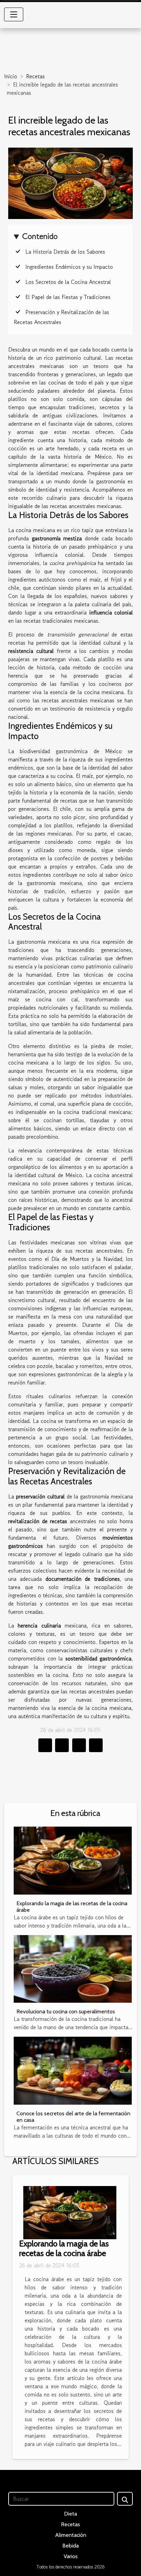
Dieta (70, 2514)
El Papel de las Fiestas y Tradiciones (68, 297)
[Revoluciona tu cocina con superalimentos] (73, 1969)
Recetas (35, 76)
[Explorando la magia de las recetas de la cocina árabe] (73, 1860)
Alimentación (71, 2535)
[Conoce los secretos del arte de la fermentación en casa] (73, 2071)
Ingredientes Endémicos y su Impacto (69, 267)
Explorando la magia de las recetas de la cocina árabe (64, 2249)
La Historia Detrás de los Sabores (65, 252)
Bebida (70, 2546)
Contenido (40, 236)
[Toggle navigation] (14, 14)
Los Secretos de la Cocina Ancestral (68, 282)
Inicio (11, 76)
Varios (71, 2556)
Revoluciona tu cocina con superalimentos (66, 2011)
